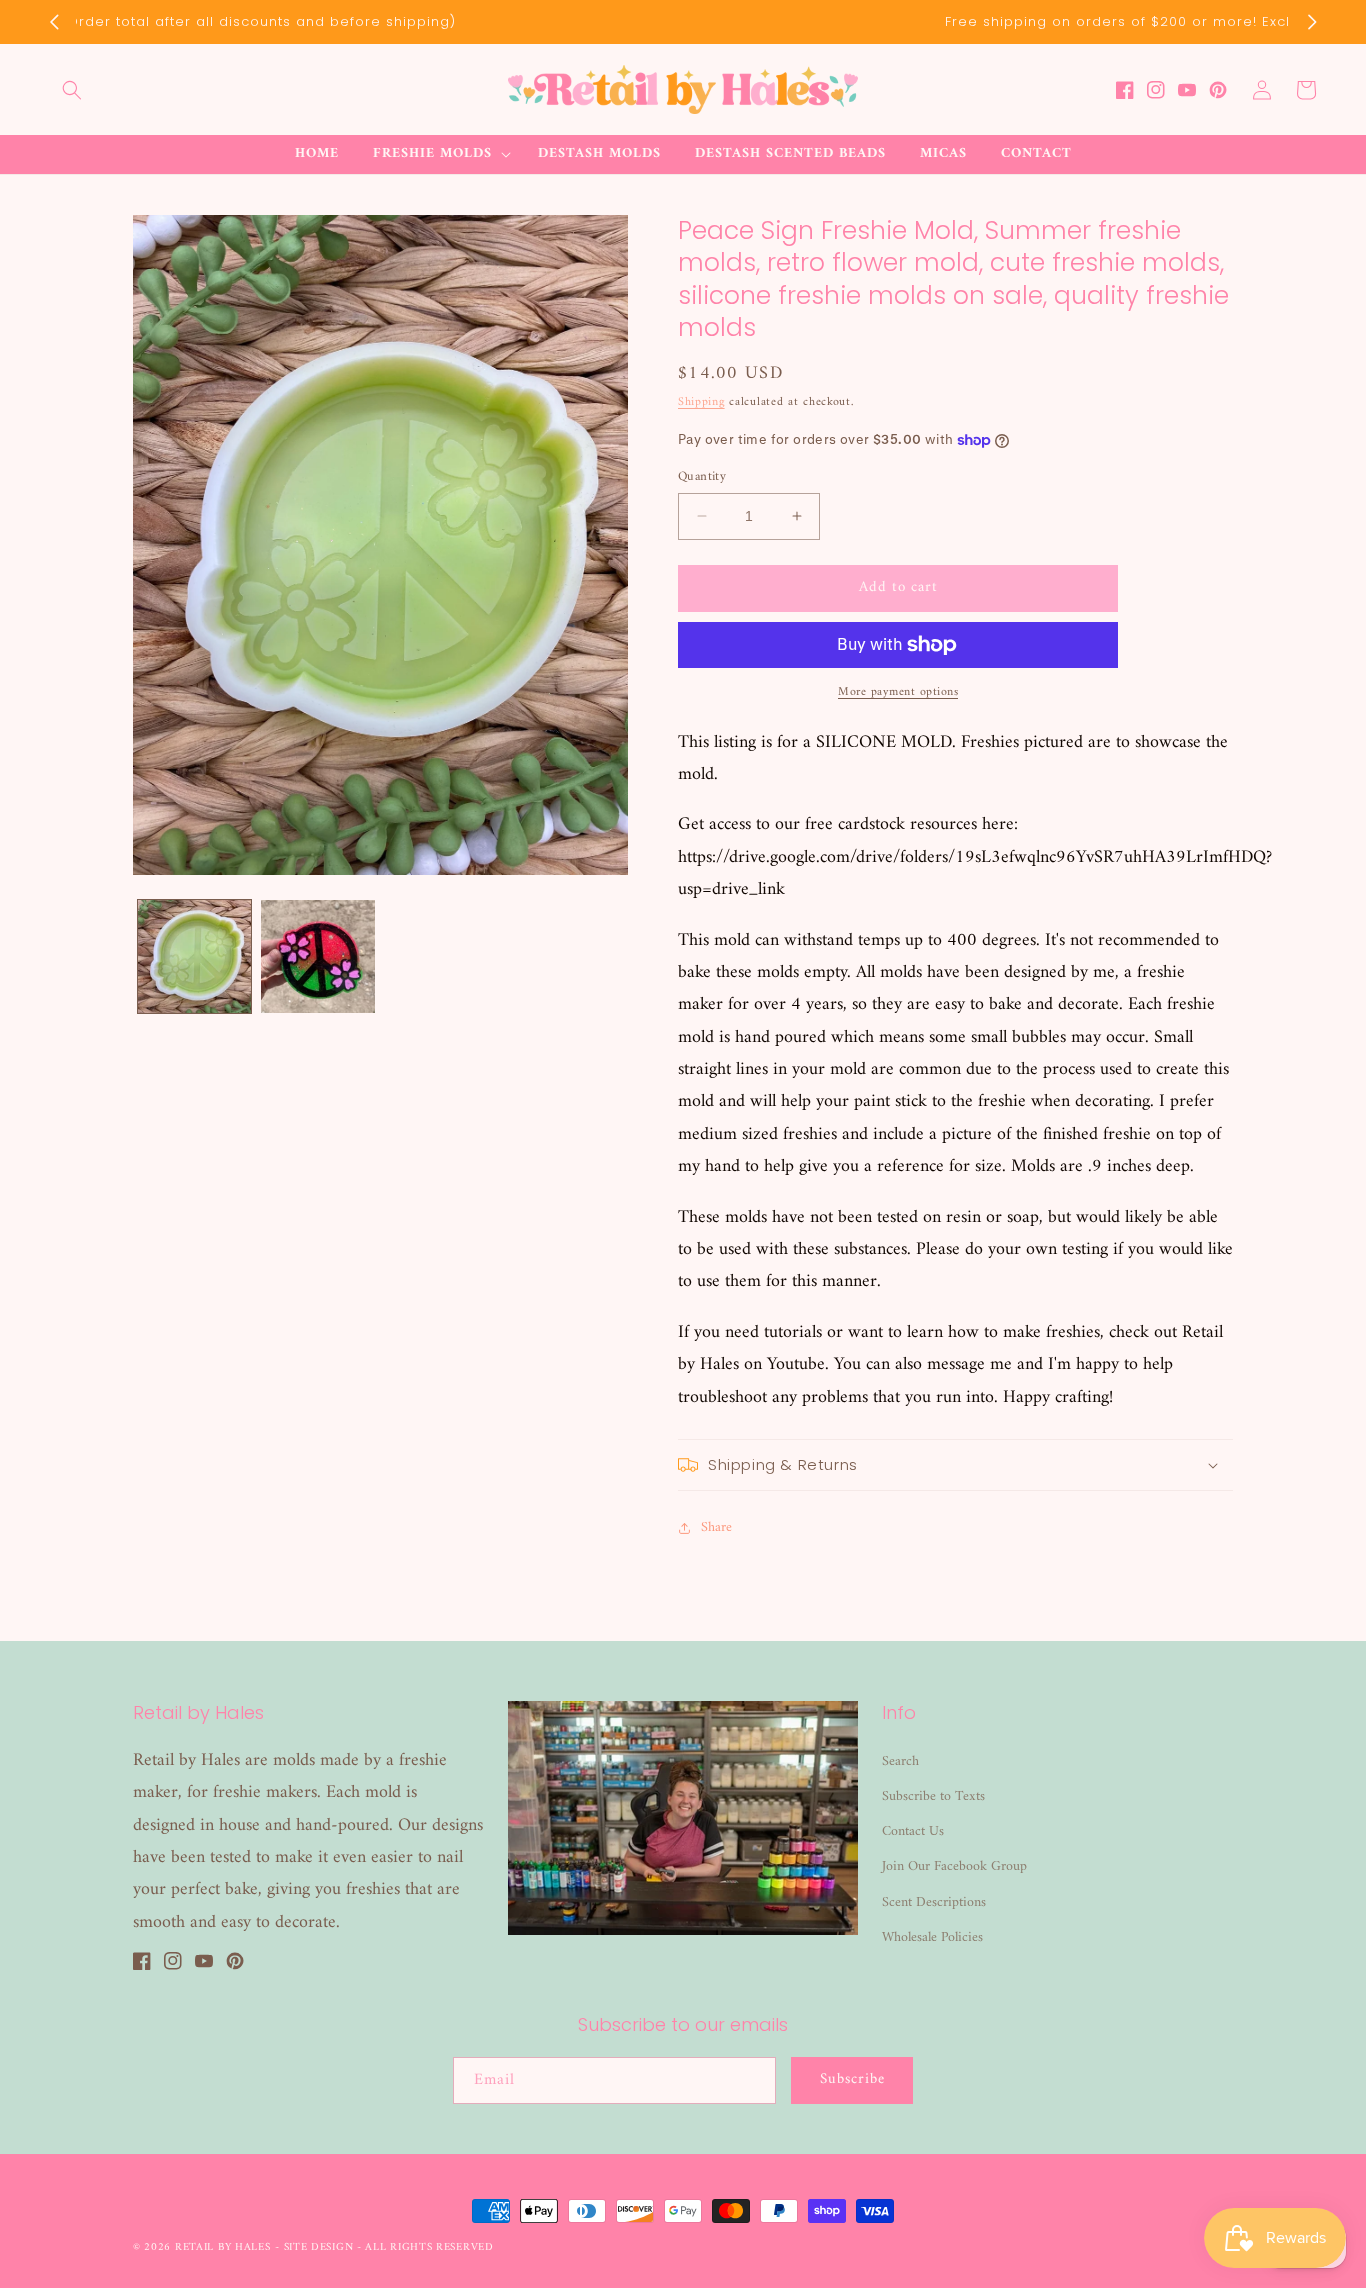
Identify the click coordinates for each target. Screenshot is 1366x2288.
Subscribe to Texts (933, 1796)
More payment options (898, 693)
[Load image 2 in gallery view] (317, 956)
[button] (72, 90)
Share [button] (716, 1527)
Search (900, 1761)
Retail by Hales (223, 2247)
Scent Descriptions (934, 1902)
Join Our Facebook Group (954, 1866)
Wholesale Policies (932, 1937)
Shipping (701, 402)
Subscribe (852, 2079)
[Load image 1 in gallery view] (194, 956)
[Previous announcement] (54, 22)
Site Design (319, 2247)
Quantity (702, 477)
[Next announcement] (1312, 22)
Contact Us (913, 1831)
